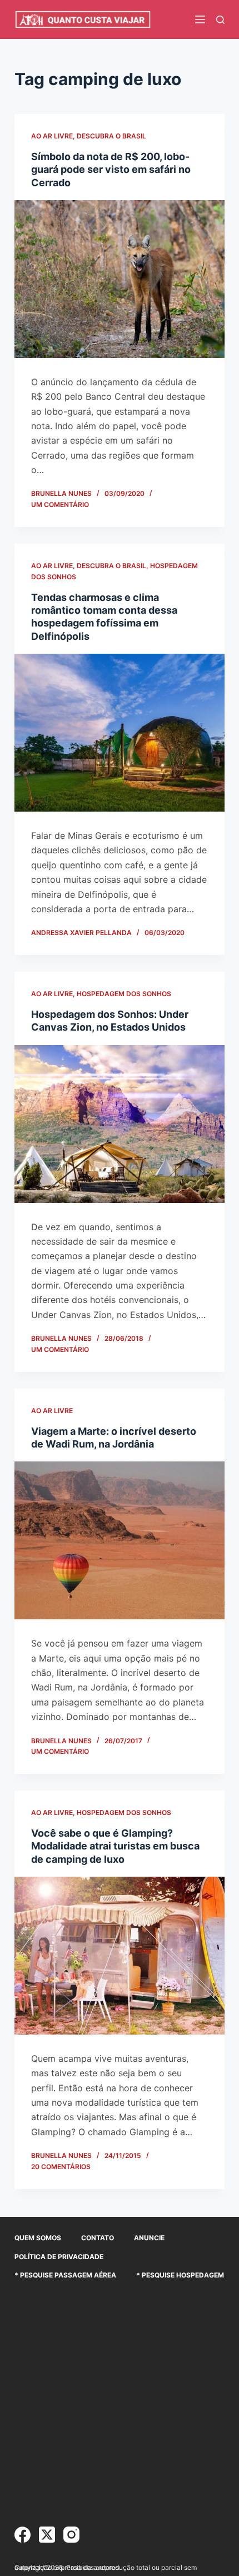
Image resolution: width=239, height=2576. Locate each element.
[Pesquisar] (220, 20)
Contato (98, 2238)
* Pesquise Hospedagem (180, 2275)
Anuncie (149, 2238)
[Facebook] (23, 2535)
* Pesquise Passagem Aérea (65, 2275)
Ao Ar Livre (52, 136)
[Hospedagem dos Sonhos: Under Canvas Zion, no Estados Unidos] (120, 1124)
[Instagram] (71, 2535)
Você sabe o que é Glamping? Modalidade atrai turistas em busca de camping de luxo (115, 1846)
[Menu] (200, 19)
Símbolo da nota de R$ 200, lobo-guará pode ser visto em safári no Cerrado (111, 170)
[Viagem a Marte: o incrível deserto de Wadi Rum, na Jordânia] (120, 1540)
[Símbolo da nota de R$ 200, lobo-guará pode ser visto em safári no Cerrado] (120, 279)
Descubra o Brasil (111, 136)
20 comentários (61, 2167)
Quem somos (38, 2238)
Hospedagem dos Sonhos (124, 994)
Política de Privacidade (59, 2257)
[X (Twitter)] (47, 2535)
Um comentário (60, 504)
